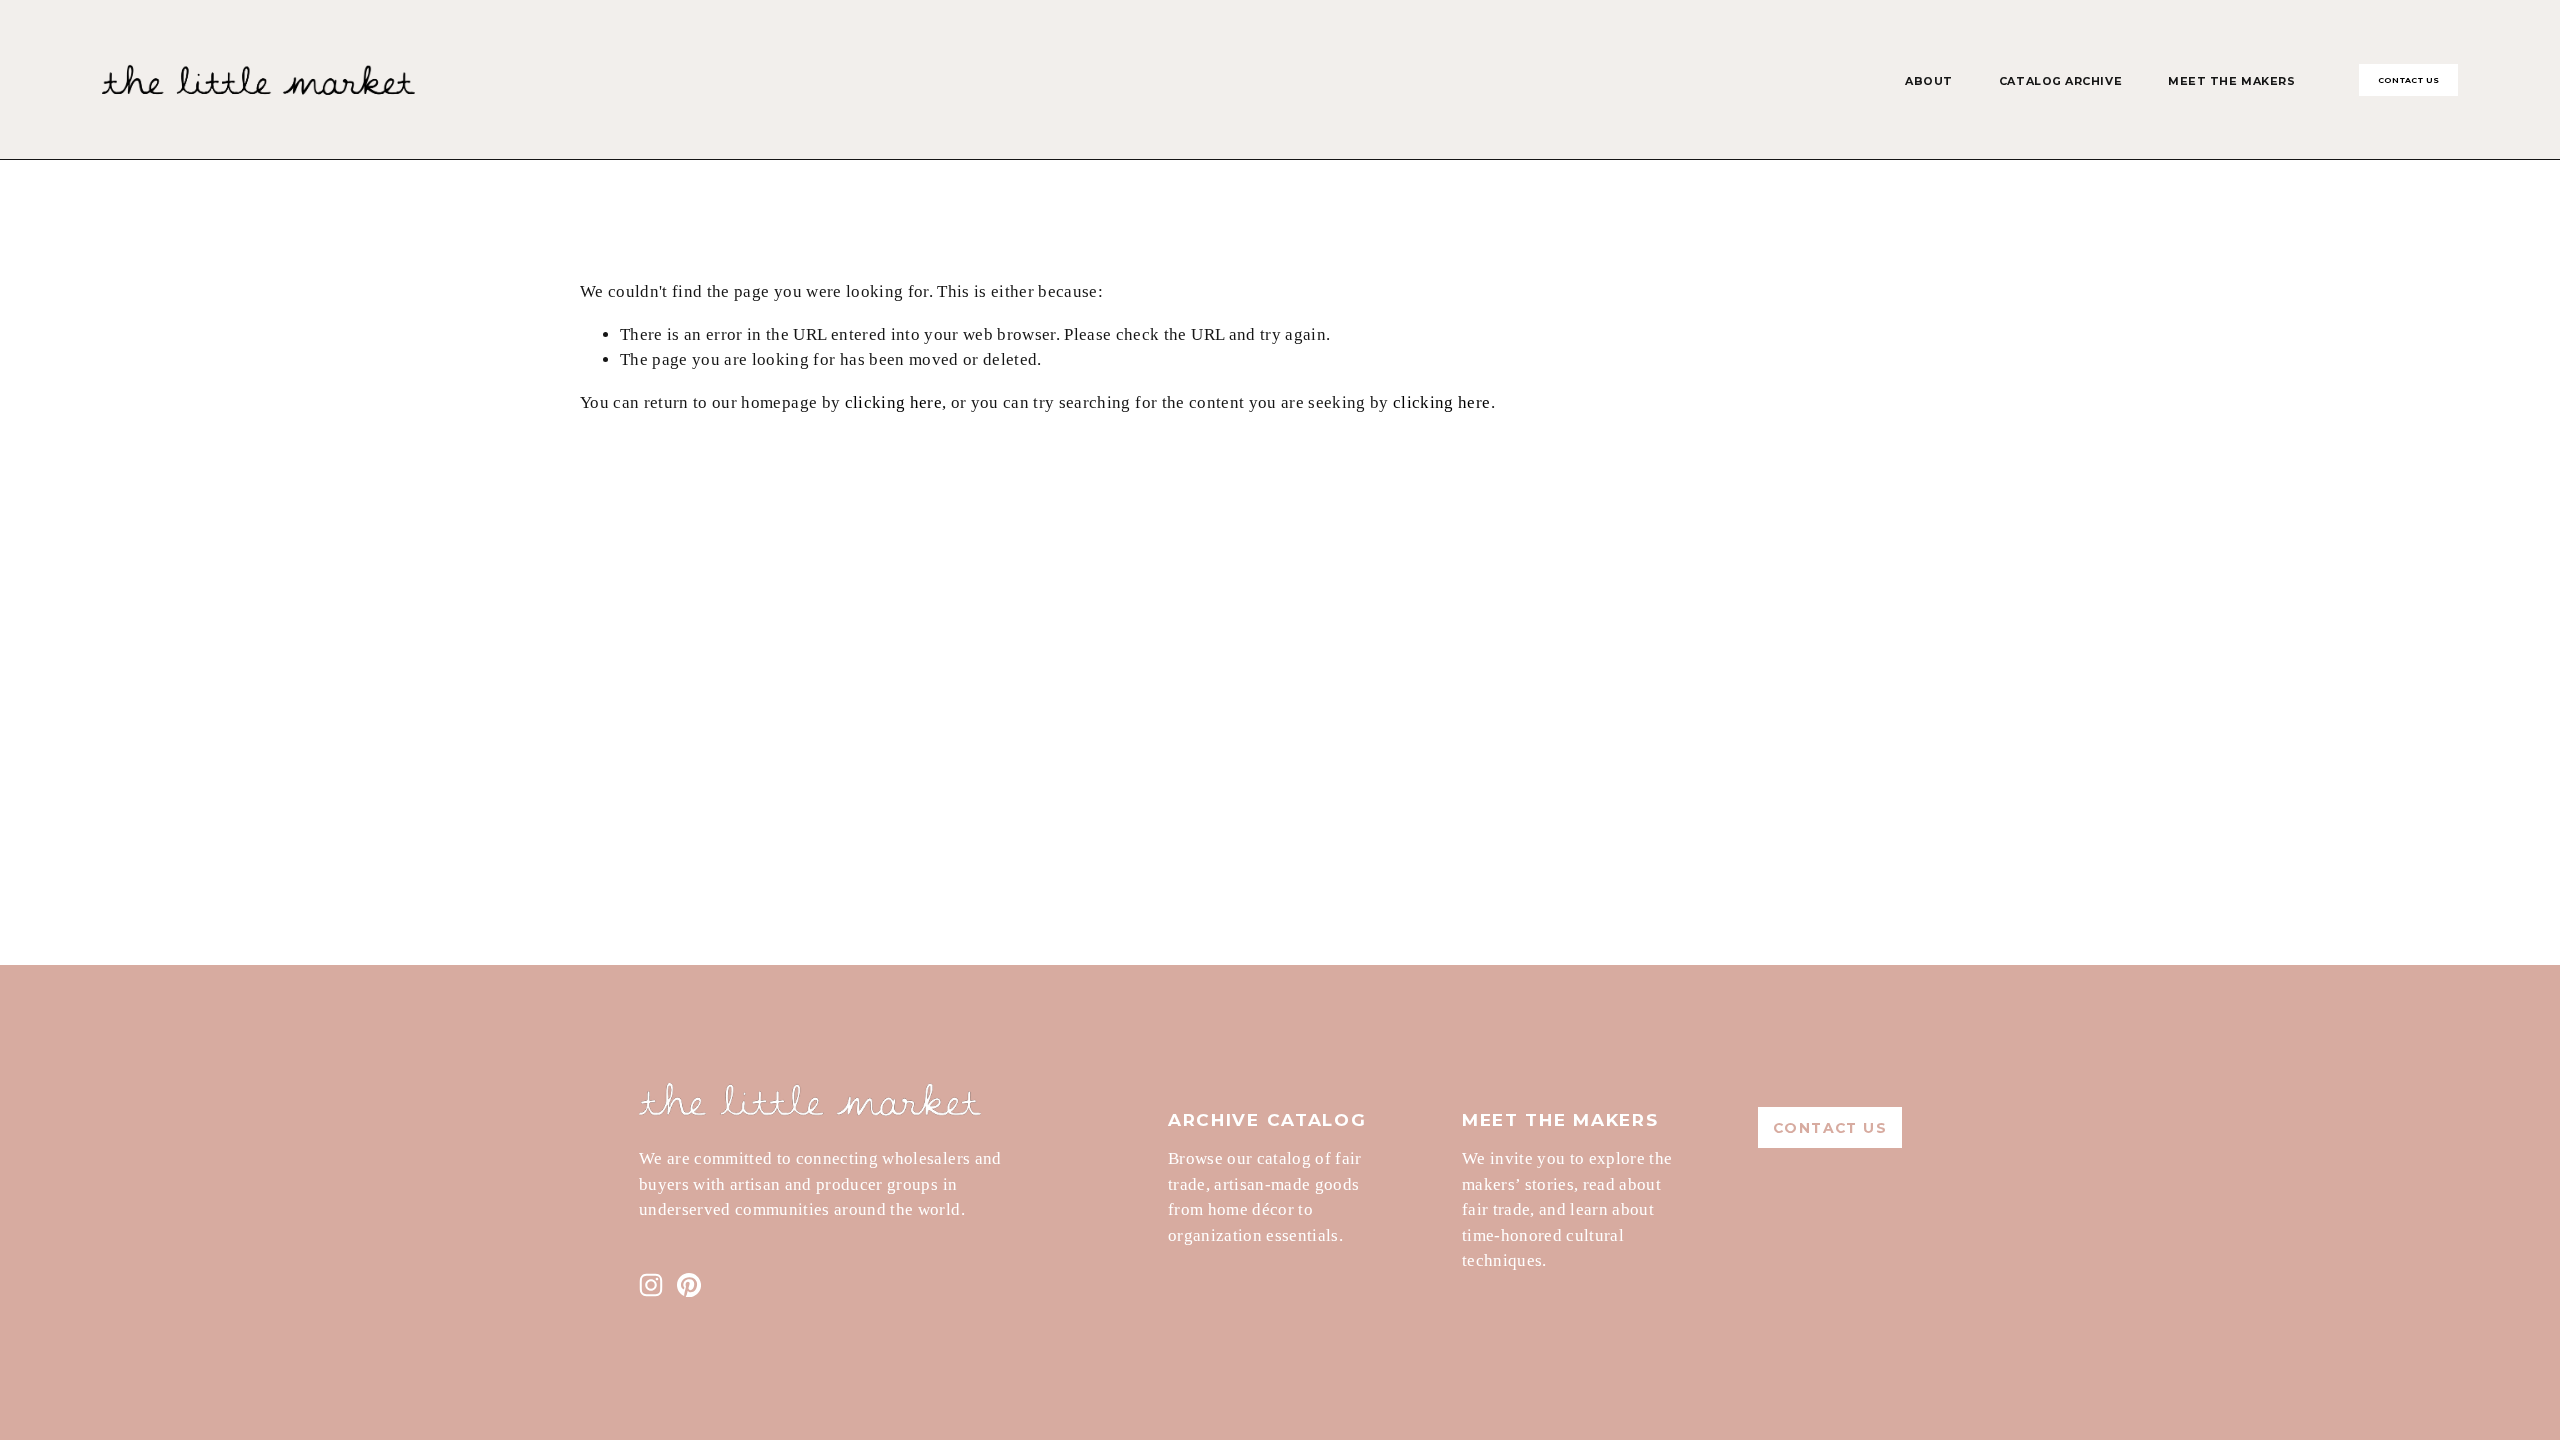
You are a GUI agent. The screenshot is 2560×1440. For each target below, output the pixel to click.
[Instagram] (651, 1285)
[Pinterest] (689, 1285)
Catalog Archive (2060, 81)
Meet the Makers (2231, 81)
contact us (2409, 80)
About (1929, 81)
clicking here (893, 402)
